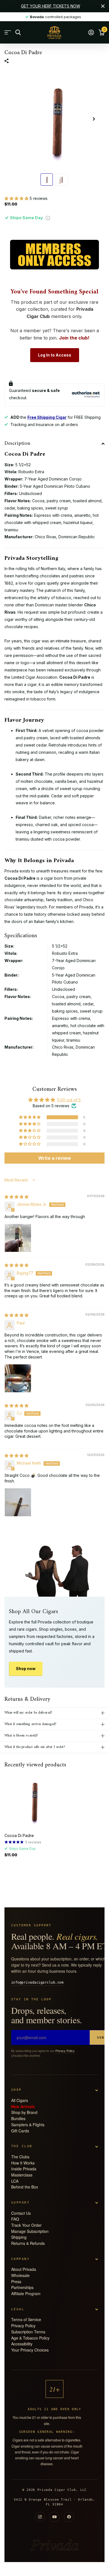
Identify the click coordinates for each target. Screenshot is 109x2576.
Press (16, 2281)
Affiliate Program (26, 2293)
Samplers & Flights (28, 2125)
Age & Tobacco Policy (30, 2338)
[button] (17, 198)
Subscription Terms (28, 2332)
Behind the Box (25, 2187)
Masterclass (22, 2175)
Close (103, 6)
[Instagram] (40, 2517)
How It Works (23, 2163)
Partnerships (22, 2287)
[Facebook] (69, 2517)
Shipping (19, 2237)
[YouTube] (54, 2517)
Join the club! (74, 338)
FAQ (15, 2219)
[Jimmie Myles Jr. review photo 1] (18, 1237)
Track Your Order (26, 2225)
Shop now (26, 1669)
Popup (48, 218)
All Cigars (20, 2100)
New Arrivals (23, 2106)
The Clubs (20, 2157)
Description (17, 443)
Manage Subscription (30, 2231)
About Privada (24, 2269)
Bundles (18, 2118)
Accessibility (22, 2344)
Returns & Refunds (28, 2243)
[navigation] (47, 180)
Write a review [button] (55, 1158)
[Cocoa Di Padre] (33, 1800)
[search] (18, 33)
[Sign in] (91, 32)
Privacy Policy (65, 2051)
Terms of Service (26, 2319)
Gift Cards (20, 2131)
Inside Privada (24, 2169)
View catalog (8, 33)
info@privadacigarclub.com (37, 1982)
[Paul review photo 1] (18, 1377)
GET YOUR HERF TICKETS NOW (51, 6)
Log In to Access (55, 355)
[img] (16, 1197)
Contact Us (21, 2213)
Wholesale (20, 2275)
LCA (15, 2181)
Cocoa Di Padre (19, 1835)
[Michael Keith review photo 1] (18, 1501)
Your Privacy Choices (30, 2350)
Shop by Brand (24, 2112)
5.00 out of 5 (69, 1100)
